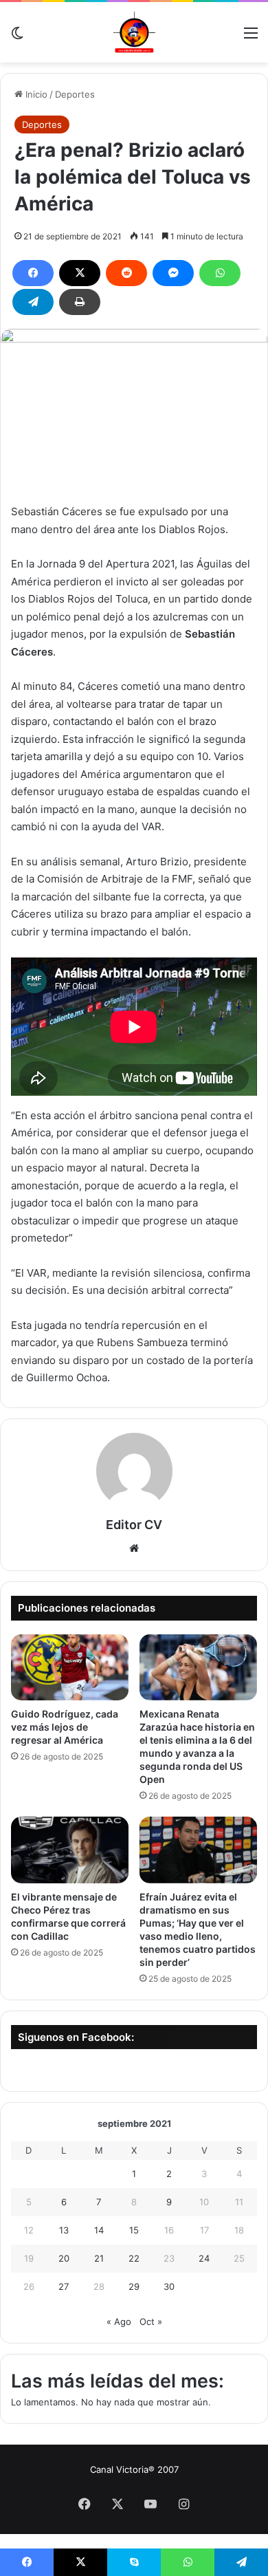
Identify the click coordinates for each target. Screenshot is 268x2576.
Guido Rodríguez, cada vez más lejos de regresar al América (65, 1727)
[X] (80, 273)
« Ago (119, 2321)
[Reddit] (126, 273)
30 (169, 2286)
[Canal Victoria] (134, 32)
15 (134, 2230)
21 (99, 2258)
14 (99, 2230)
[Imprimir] (80, 302)
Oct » (151, 2321)
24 (204, 2258)
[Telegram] (33, 302)
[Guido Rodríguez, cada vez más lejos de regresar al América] (70, 1667)
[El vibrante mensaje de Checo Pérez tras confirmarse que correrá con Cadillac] (70, 1850)
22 (134, 2258)
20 (64, 2258)
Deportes (75, 94)
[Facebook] (33, 273)
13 (64, 2230)
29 (134, 2286)
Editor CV (134, 1525)
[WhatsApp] (220, 273)
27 (64, 2286)
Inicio (35, 94)
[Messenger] (173, 273)
